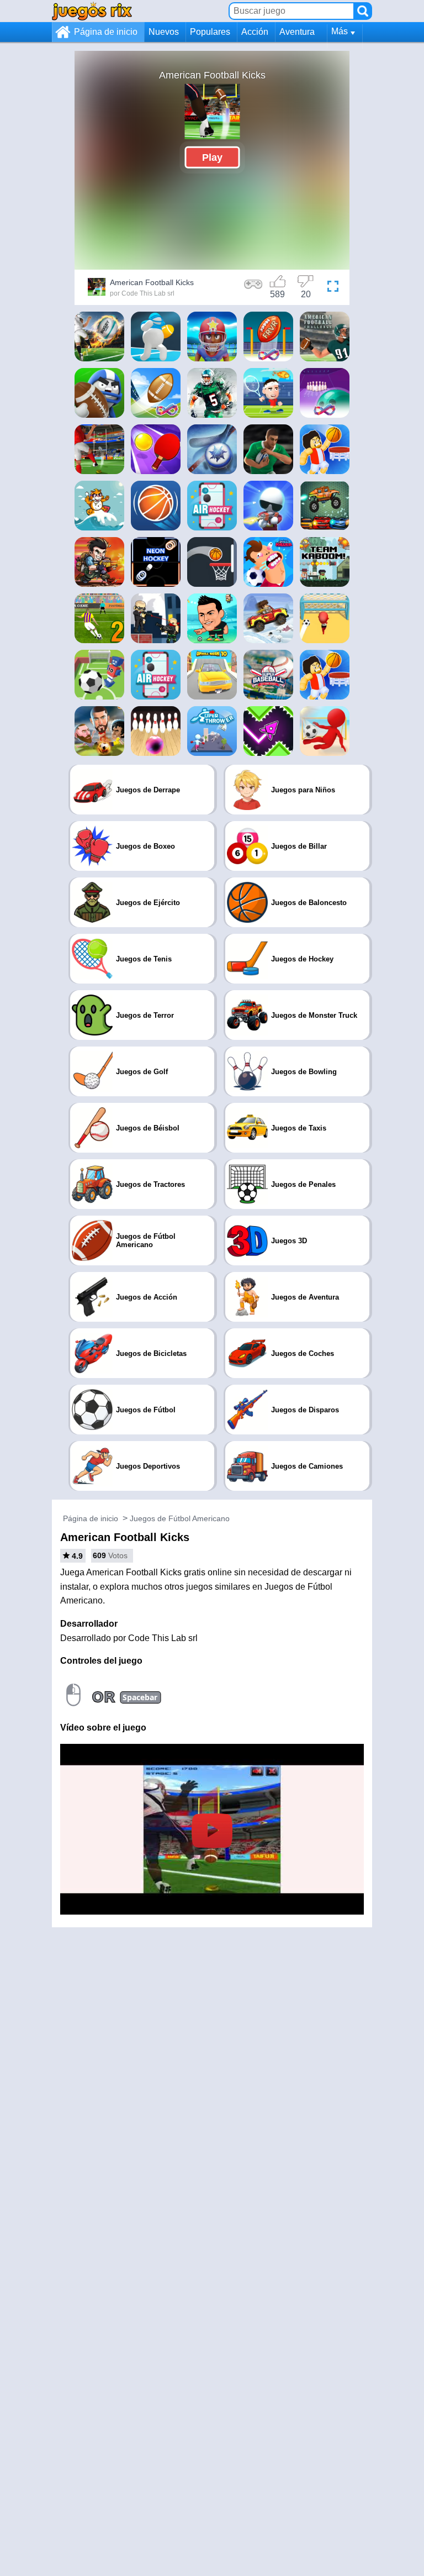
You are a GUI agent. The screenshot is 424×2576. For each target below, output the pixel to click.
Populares (210, 32)
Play (212, 157)
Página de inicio (106, 32)
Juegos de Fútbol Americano (180, 1518)
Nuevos (164, 32)
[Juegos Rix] (92, 11)
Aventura (297, 32)
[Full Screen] (333, 288)
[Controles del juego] (253, 288)
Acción (255, 32)
